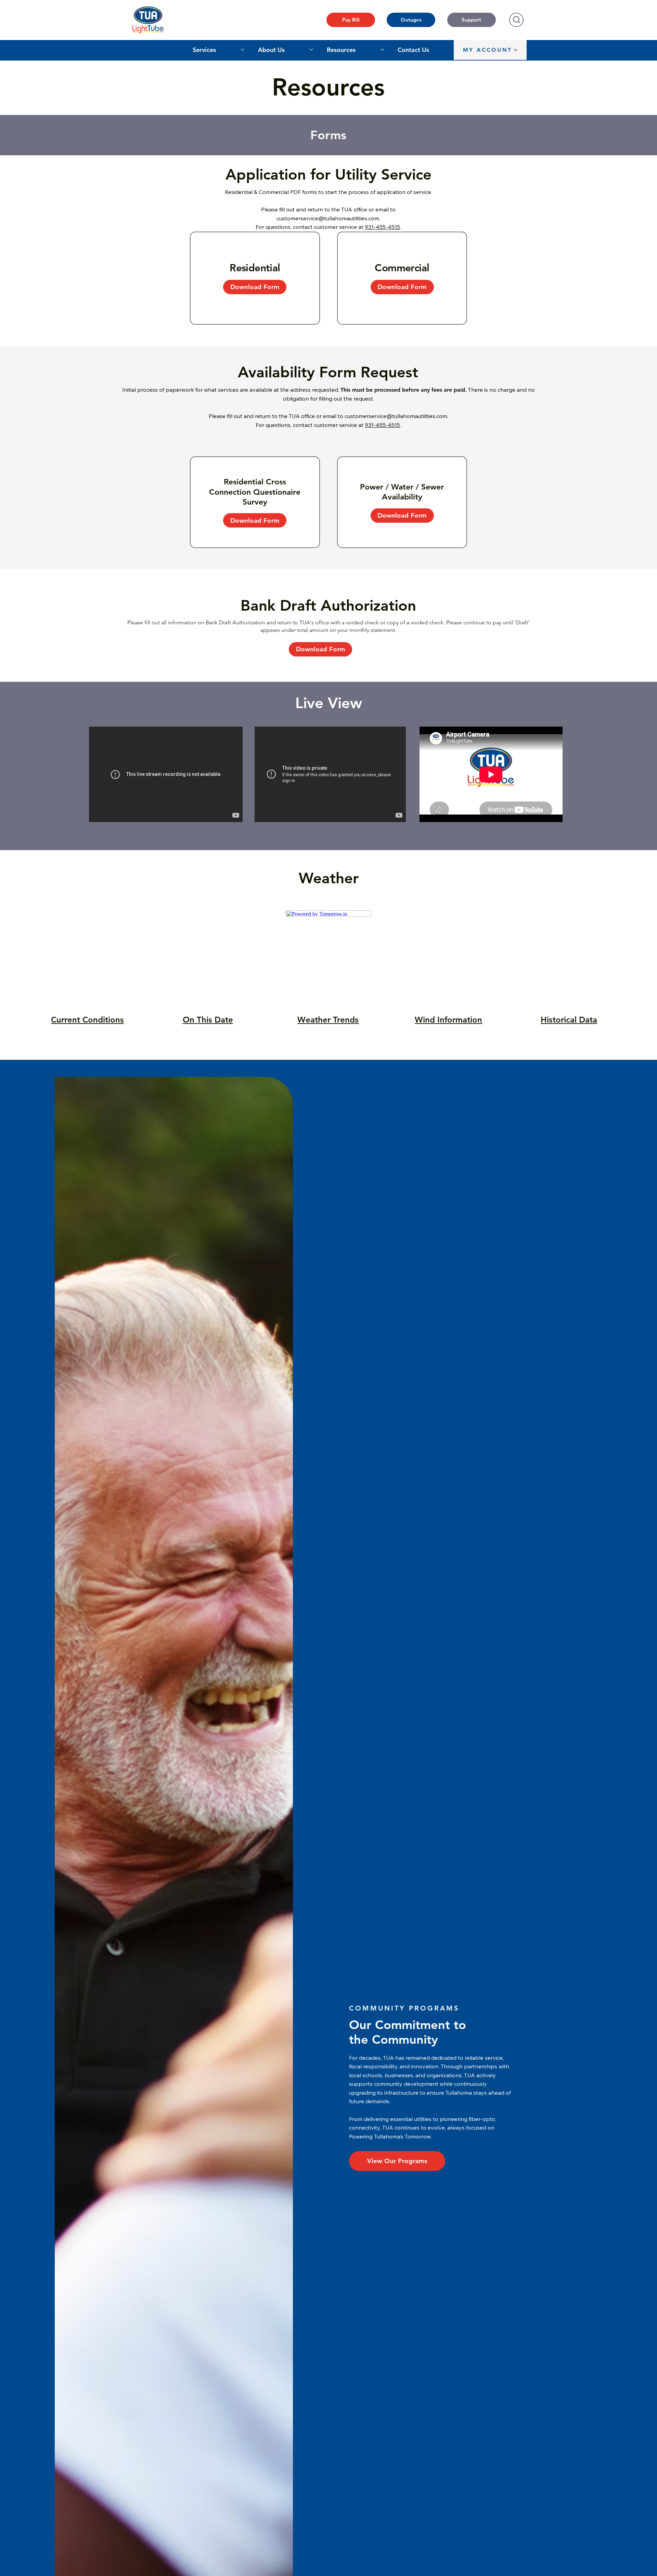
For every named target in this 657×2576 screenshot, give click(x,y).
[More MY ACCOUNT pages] (516, 50)
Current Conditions (87, 1020)
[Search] (516, 20)
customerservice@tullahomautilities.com (328, 218)
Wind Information (448, 1020)
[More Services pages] (243, 50)
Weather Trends (328, 1020)
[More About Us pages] (311, 50)
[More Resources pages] (382, 50)
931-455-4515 (382, 227)
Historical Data (569, 1020)
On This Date (208, 1020)
